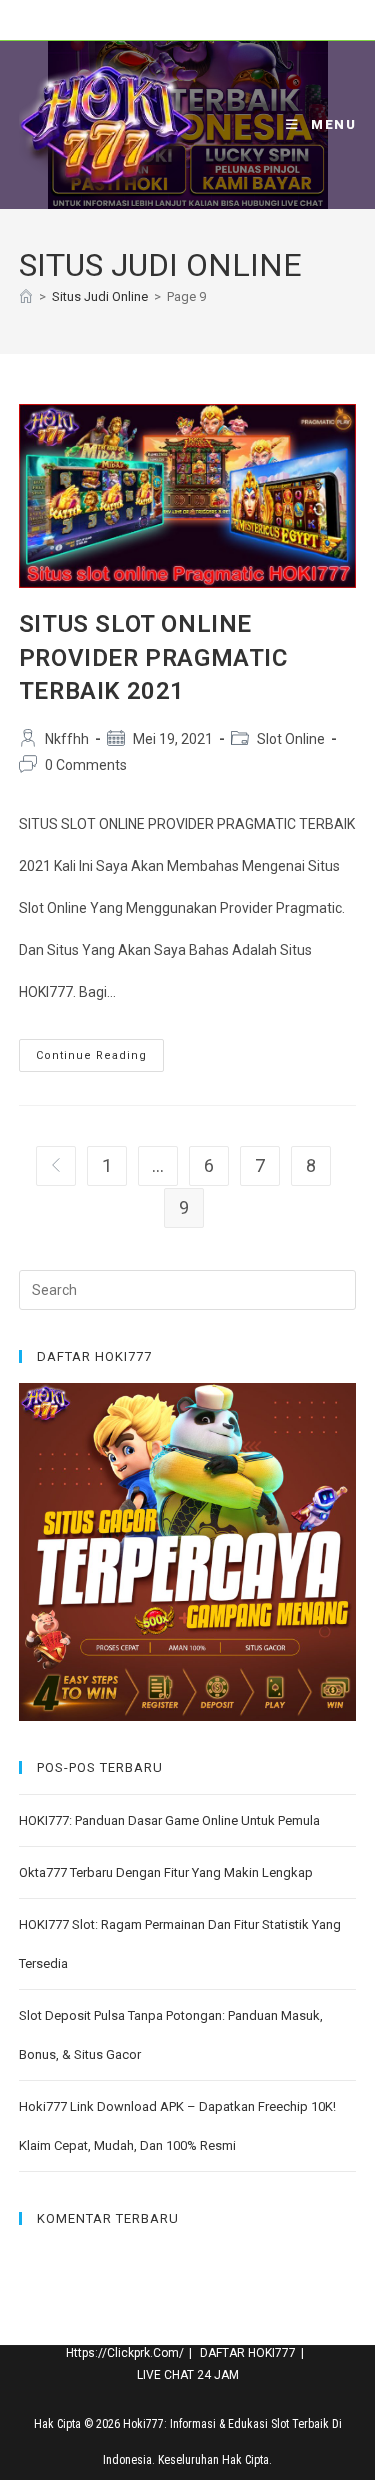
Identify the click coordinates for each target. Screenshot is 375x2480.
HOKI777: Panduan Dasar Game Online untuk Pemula (169, 1820)
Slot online (291, 739)
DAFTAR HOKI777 (248, 2353)
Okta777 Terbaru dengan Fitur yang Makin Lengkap (166, 1872)
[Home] (26, 296)
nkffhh (67, 739)
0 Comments (86, 765)
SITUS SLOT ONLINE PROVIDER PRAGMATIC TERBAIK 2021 (153, 657)
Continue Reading (100, 1060)
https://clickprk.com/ (125, 2353)
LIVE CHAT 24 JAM (188, 2375)
